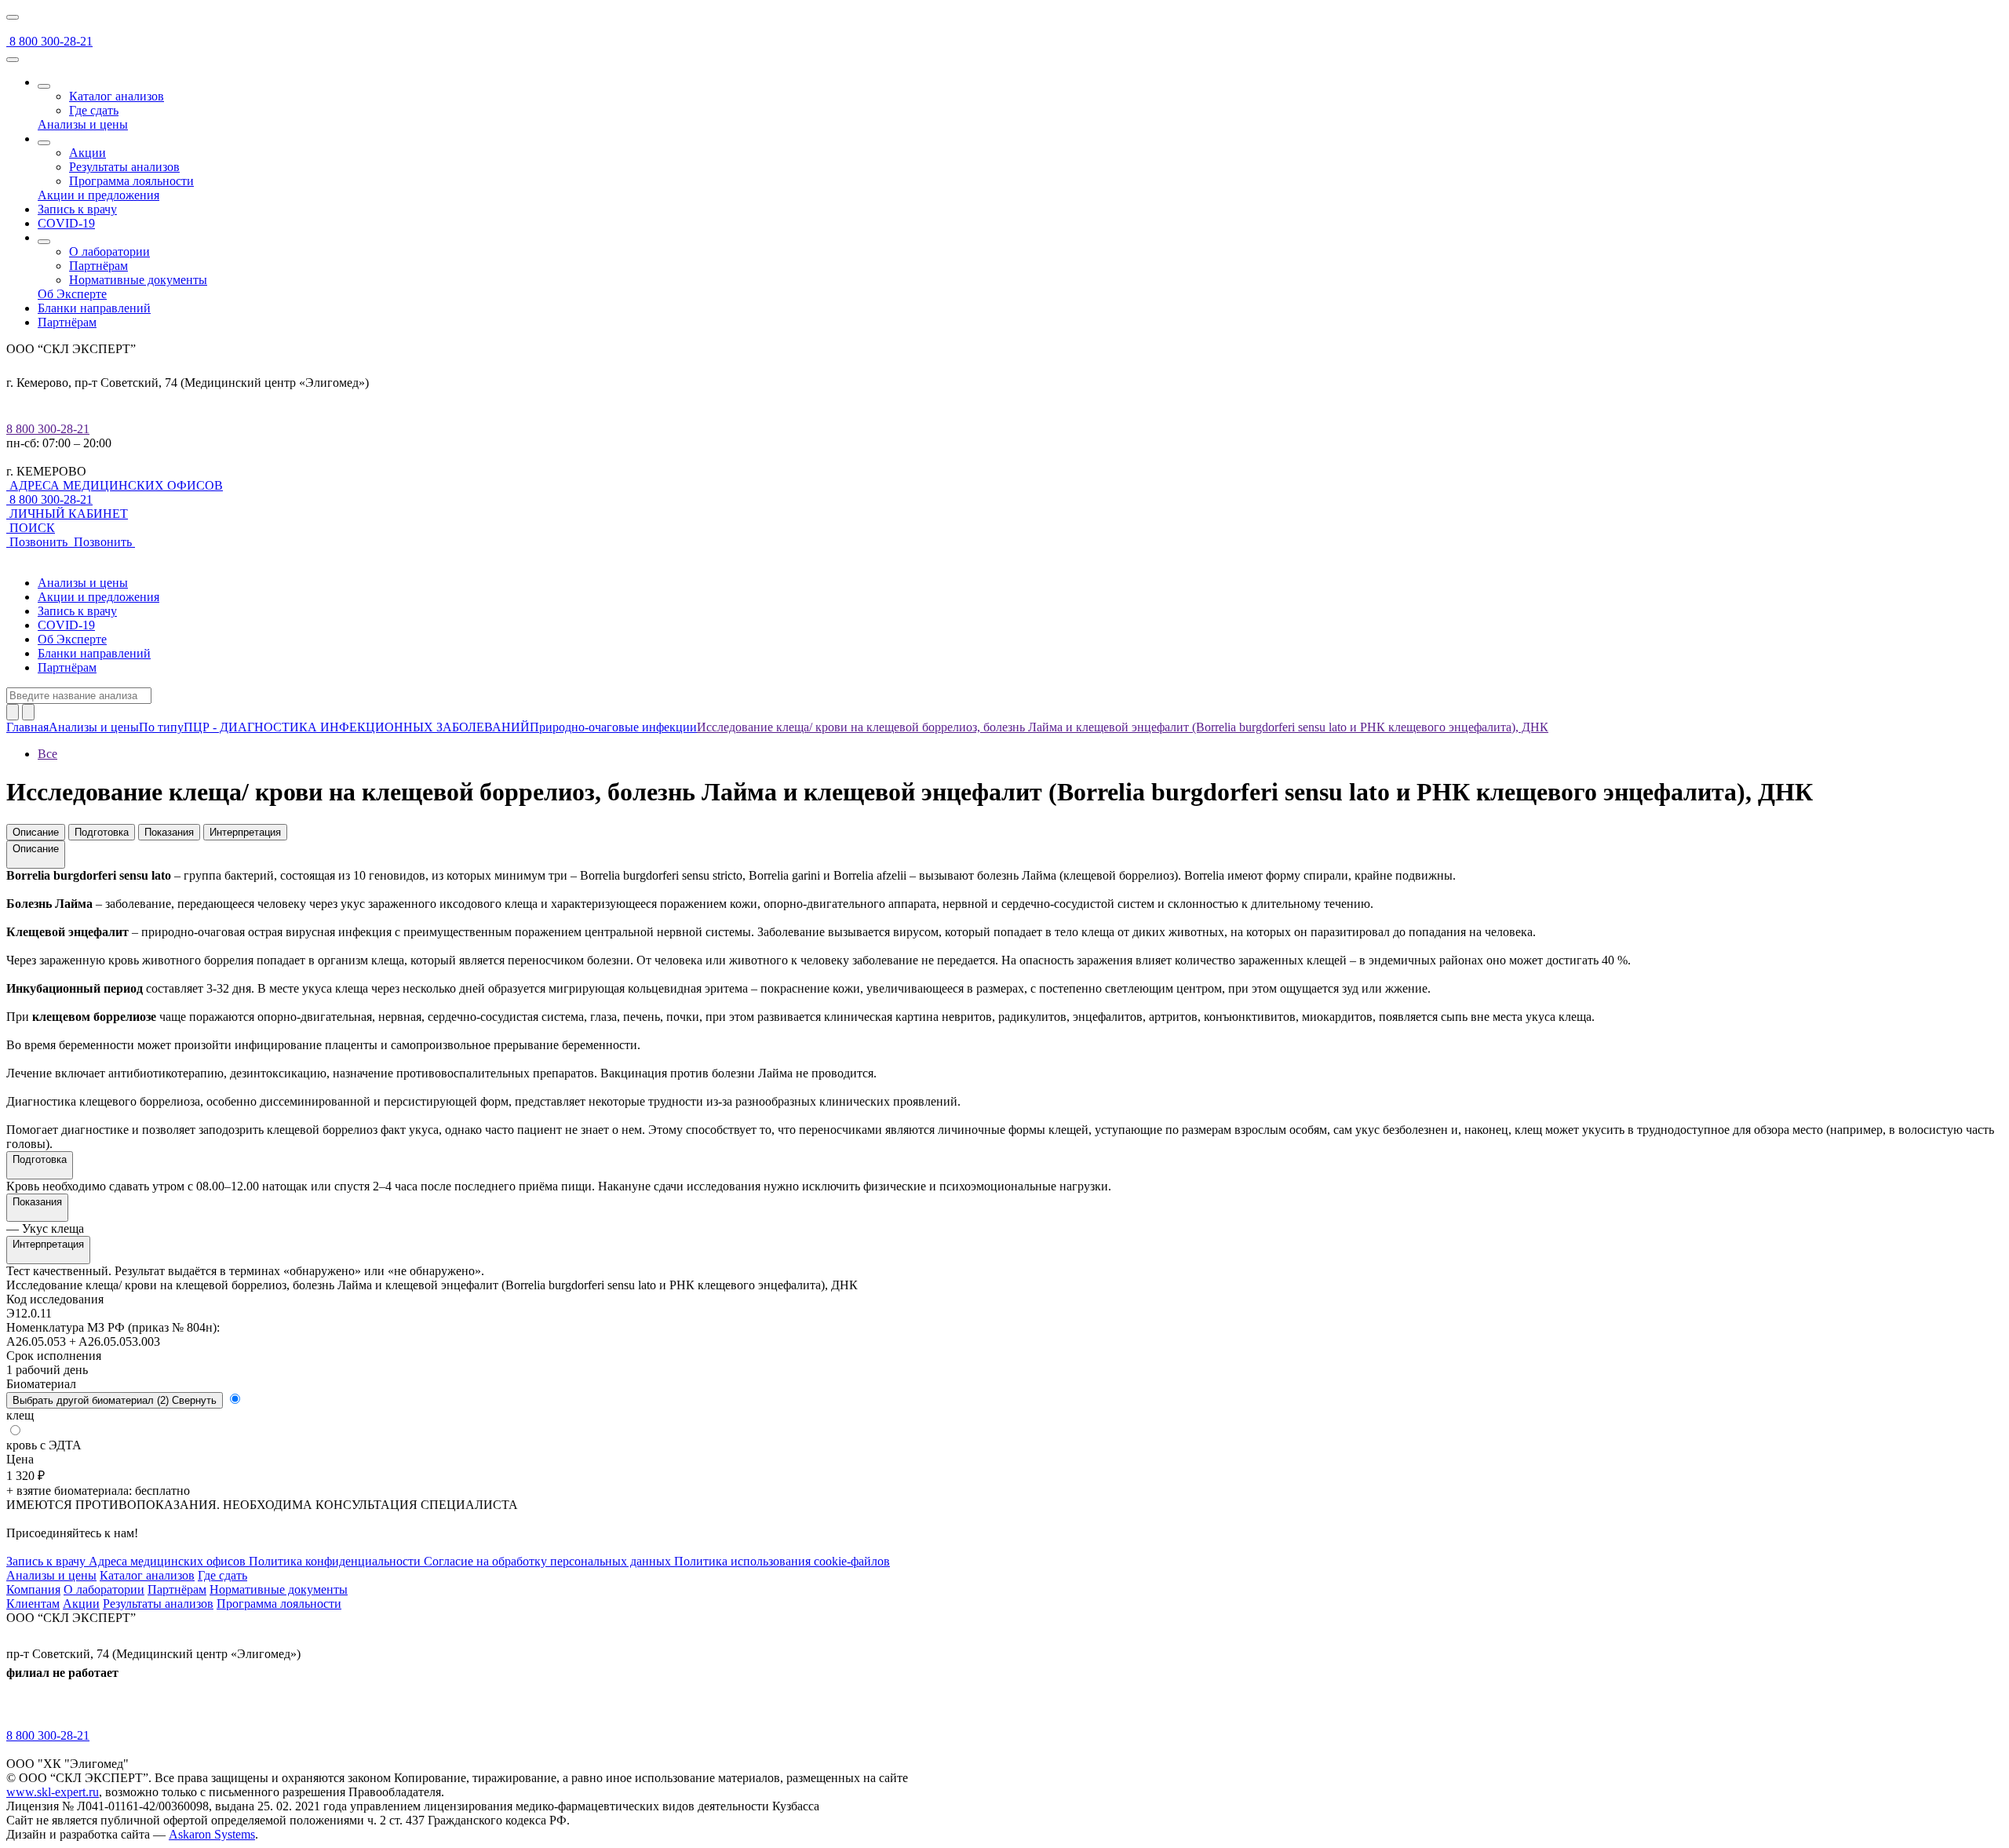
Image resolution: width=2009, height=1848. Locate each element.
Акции (88, 153)
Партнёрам (98, 266)
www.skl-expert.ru (53, 1792)
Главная (27, 727)
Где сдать (94, 110)
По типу (161, 727)
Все (47, 754)
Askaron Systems (212, 1834)
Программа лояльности (131, 181)
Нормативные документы (138, 280)
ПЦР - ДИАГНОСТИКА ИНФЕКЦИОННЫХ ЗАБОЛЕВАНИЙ (357, 727)
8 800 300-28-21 (48, 429)
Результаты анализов (124, 167)
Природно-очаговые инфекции (613, 727)
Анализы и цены (94, 727)
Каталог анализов (117, 96)
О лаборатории (109, 252)
